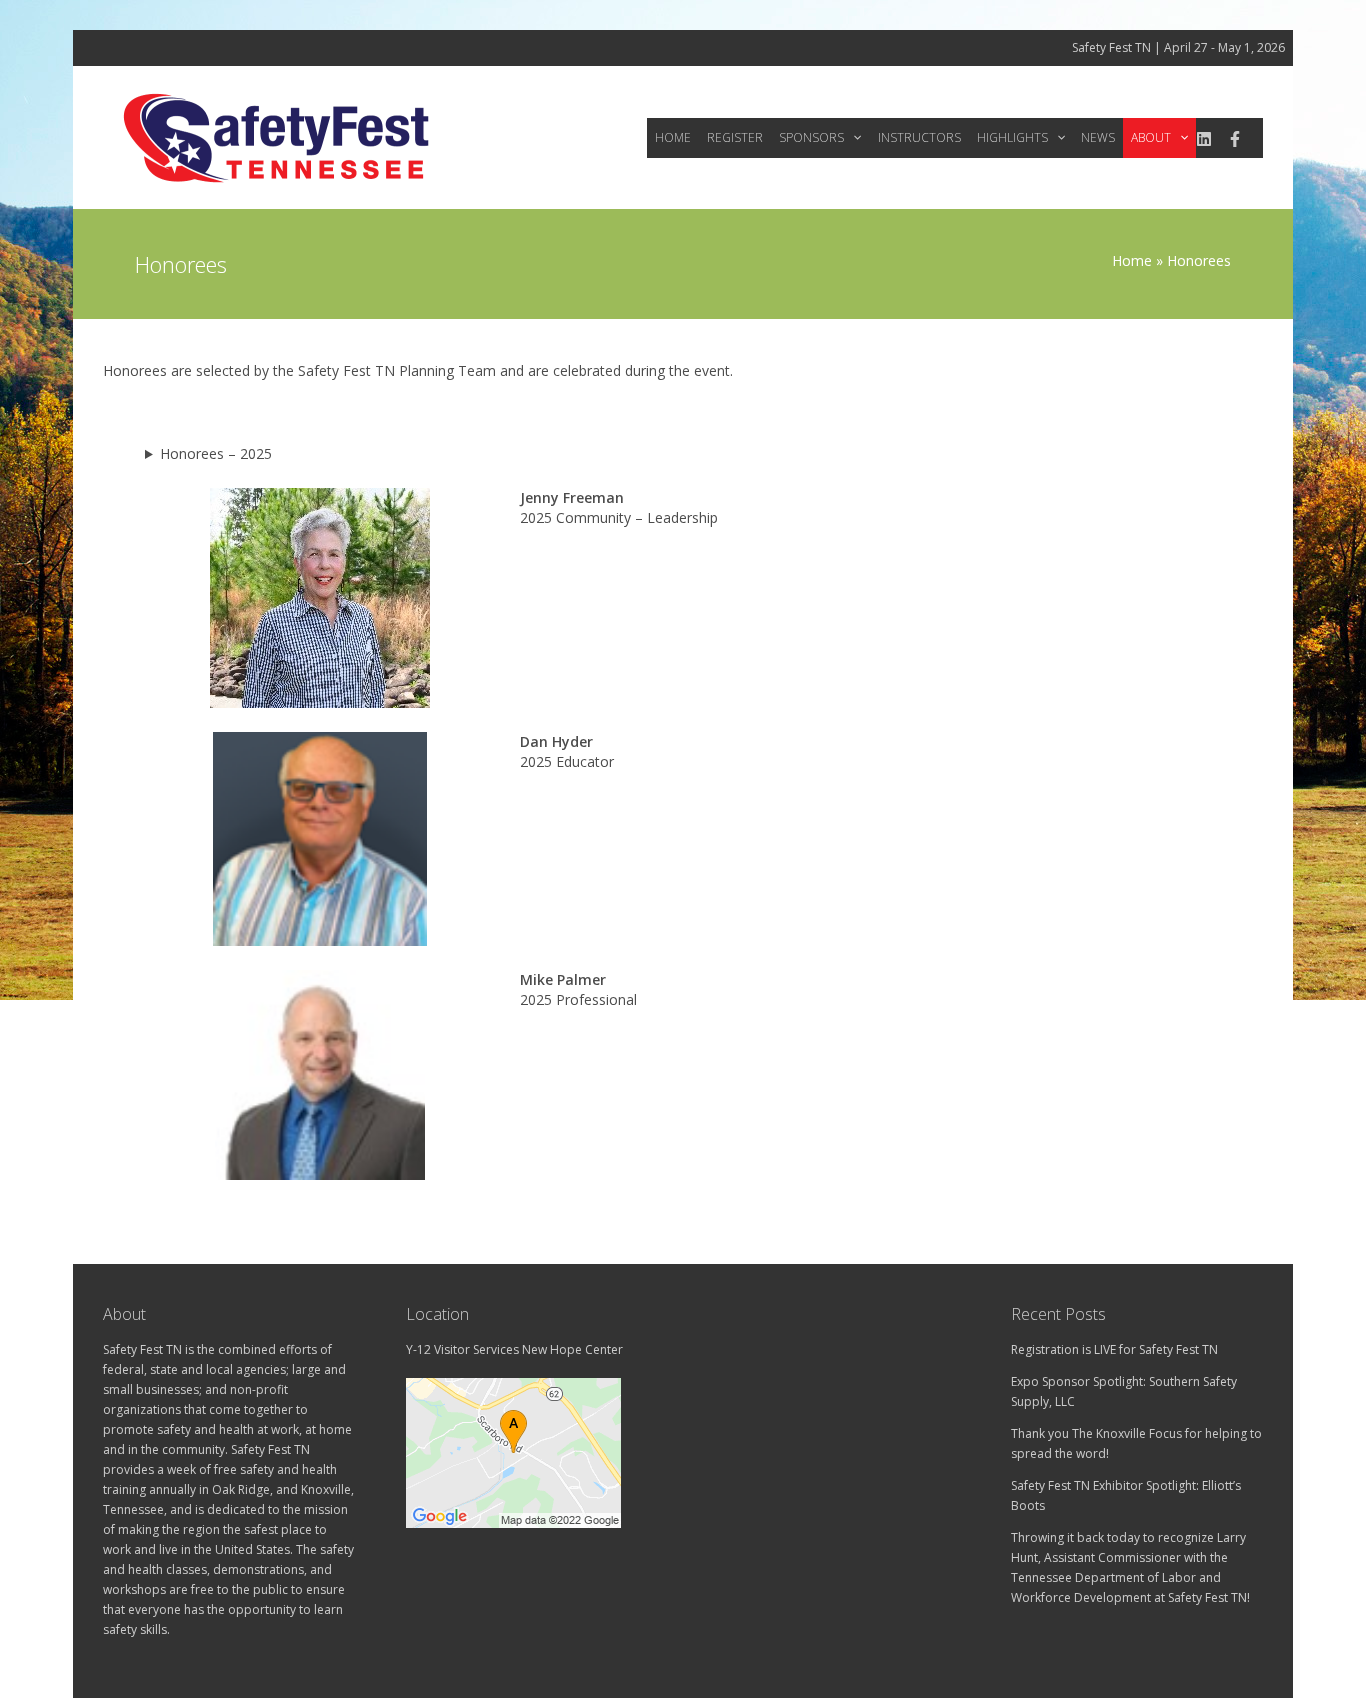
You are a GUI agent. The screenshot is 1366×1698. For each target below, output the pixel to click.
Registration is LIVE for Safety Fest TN (1114, 1349)
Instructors (919, 137)
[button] (852, 138)
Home (673, 137)
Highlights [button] (1012, 137)
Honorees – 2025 (216, 453)
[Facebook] (1235, 139)
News (1098, 137)
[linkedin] (1204, 139)
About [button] (1151, 137)
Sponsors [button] (811, 137)
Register (735, 137)
